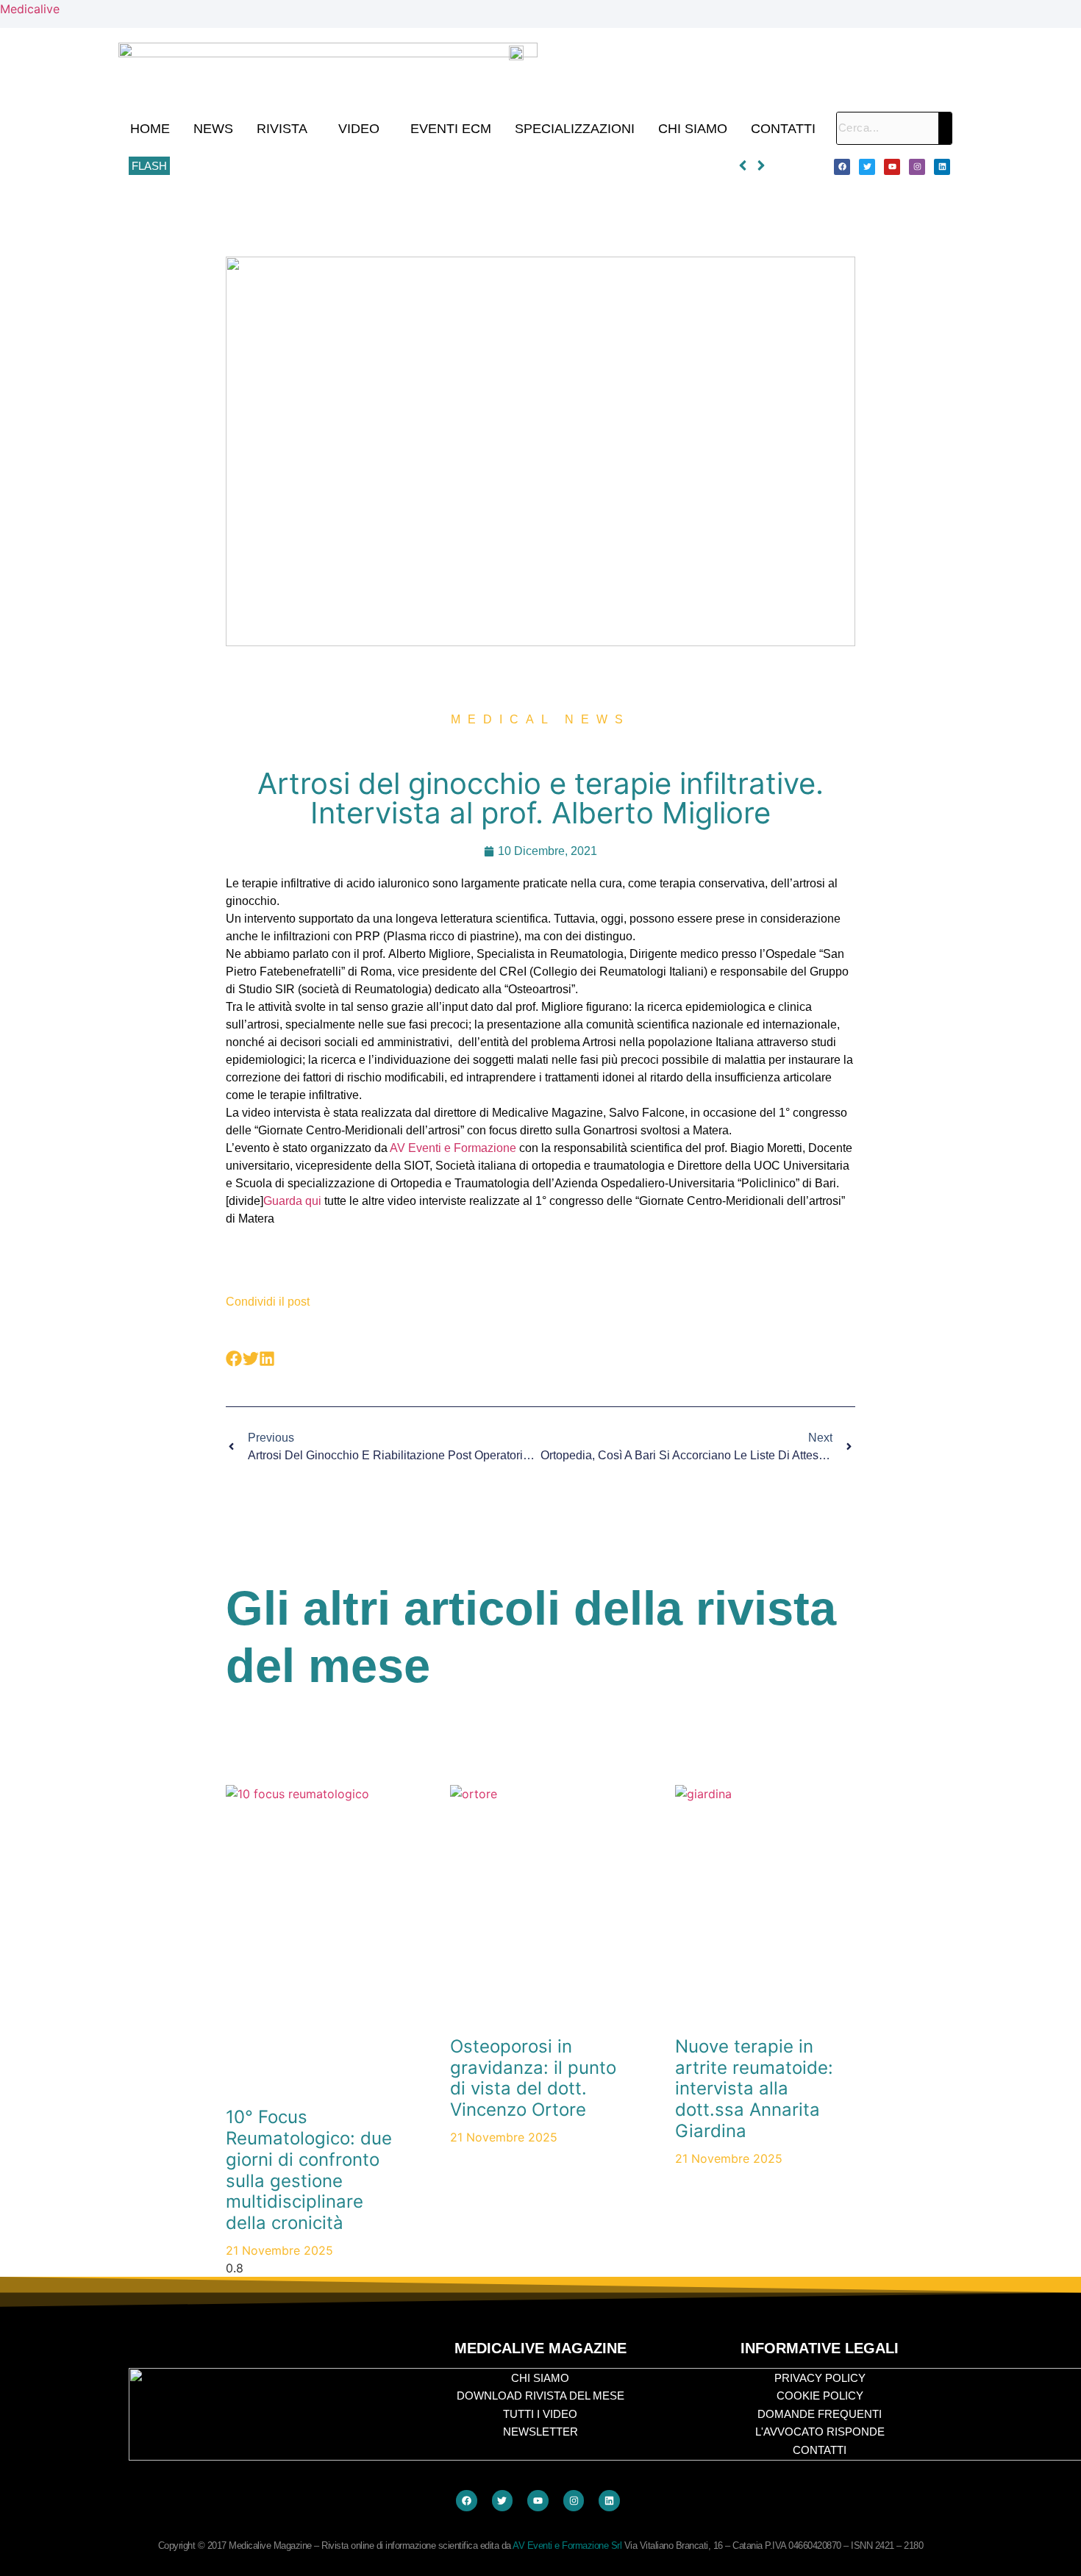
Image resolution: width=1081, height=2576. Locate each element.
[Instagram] (917, 167)
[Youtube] (892, 167)
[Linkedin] (942, 167)
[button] (286, 129)
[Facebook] (842, 167)
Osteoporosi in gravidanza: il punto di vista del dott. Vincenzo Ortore (533, 2078)
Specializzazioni (575, 129)
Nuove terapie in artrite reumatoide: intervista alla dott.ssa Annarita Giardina (754, 2089)
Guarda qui (292, 1201)
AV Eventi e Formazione (453, 1148)
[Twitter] (867, 167)
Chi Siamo (693, 129)
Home (150, 129)
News (213, 129)
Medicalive (30, 9)
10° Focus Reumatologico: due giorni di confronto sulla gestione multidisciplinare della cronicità (400, 166)
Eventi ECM (451, 129)
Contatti (783, 129)
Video (359, 129)
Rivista (282, 129)
